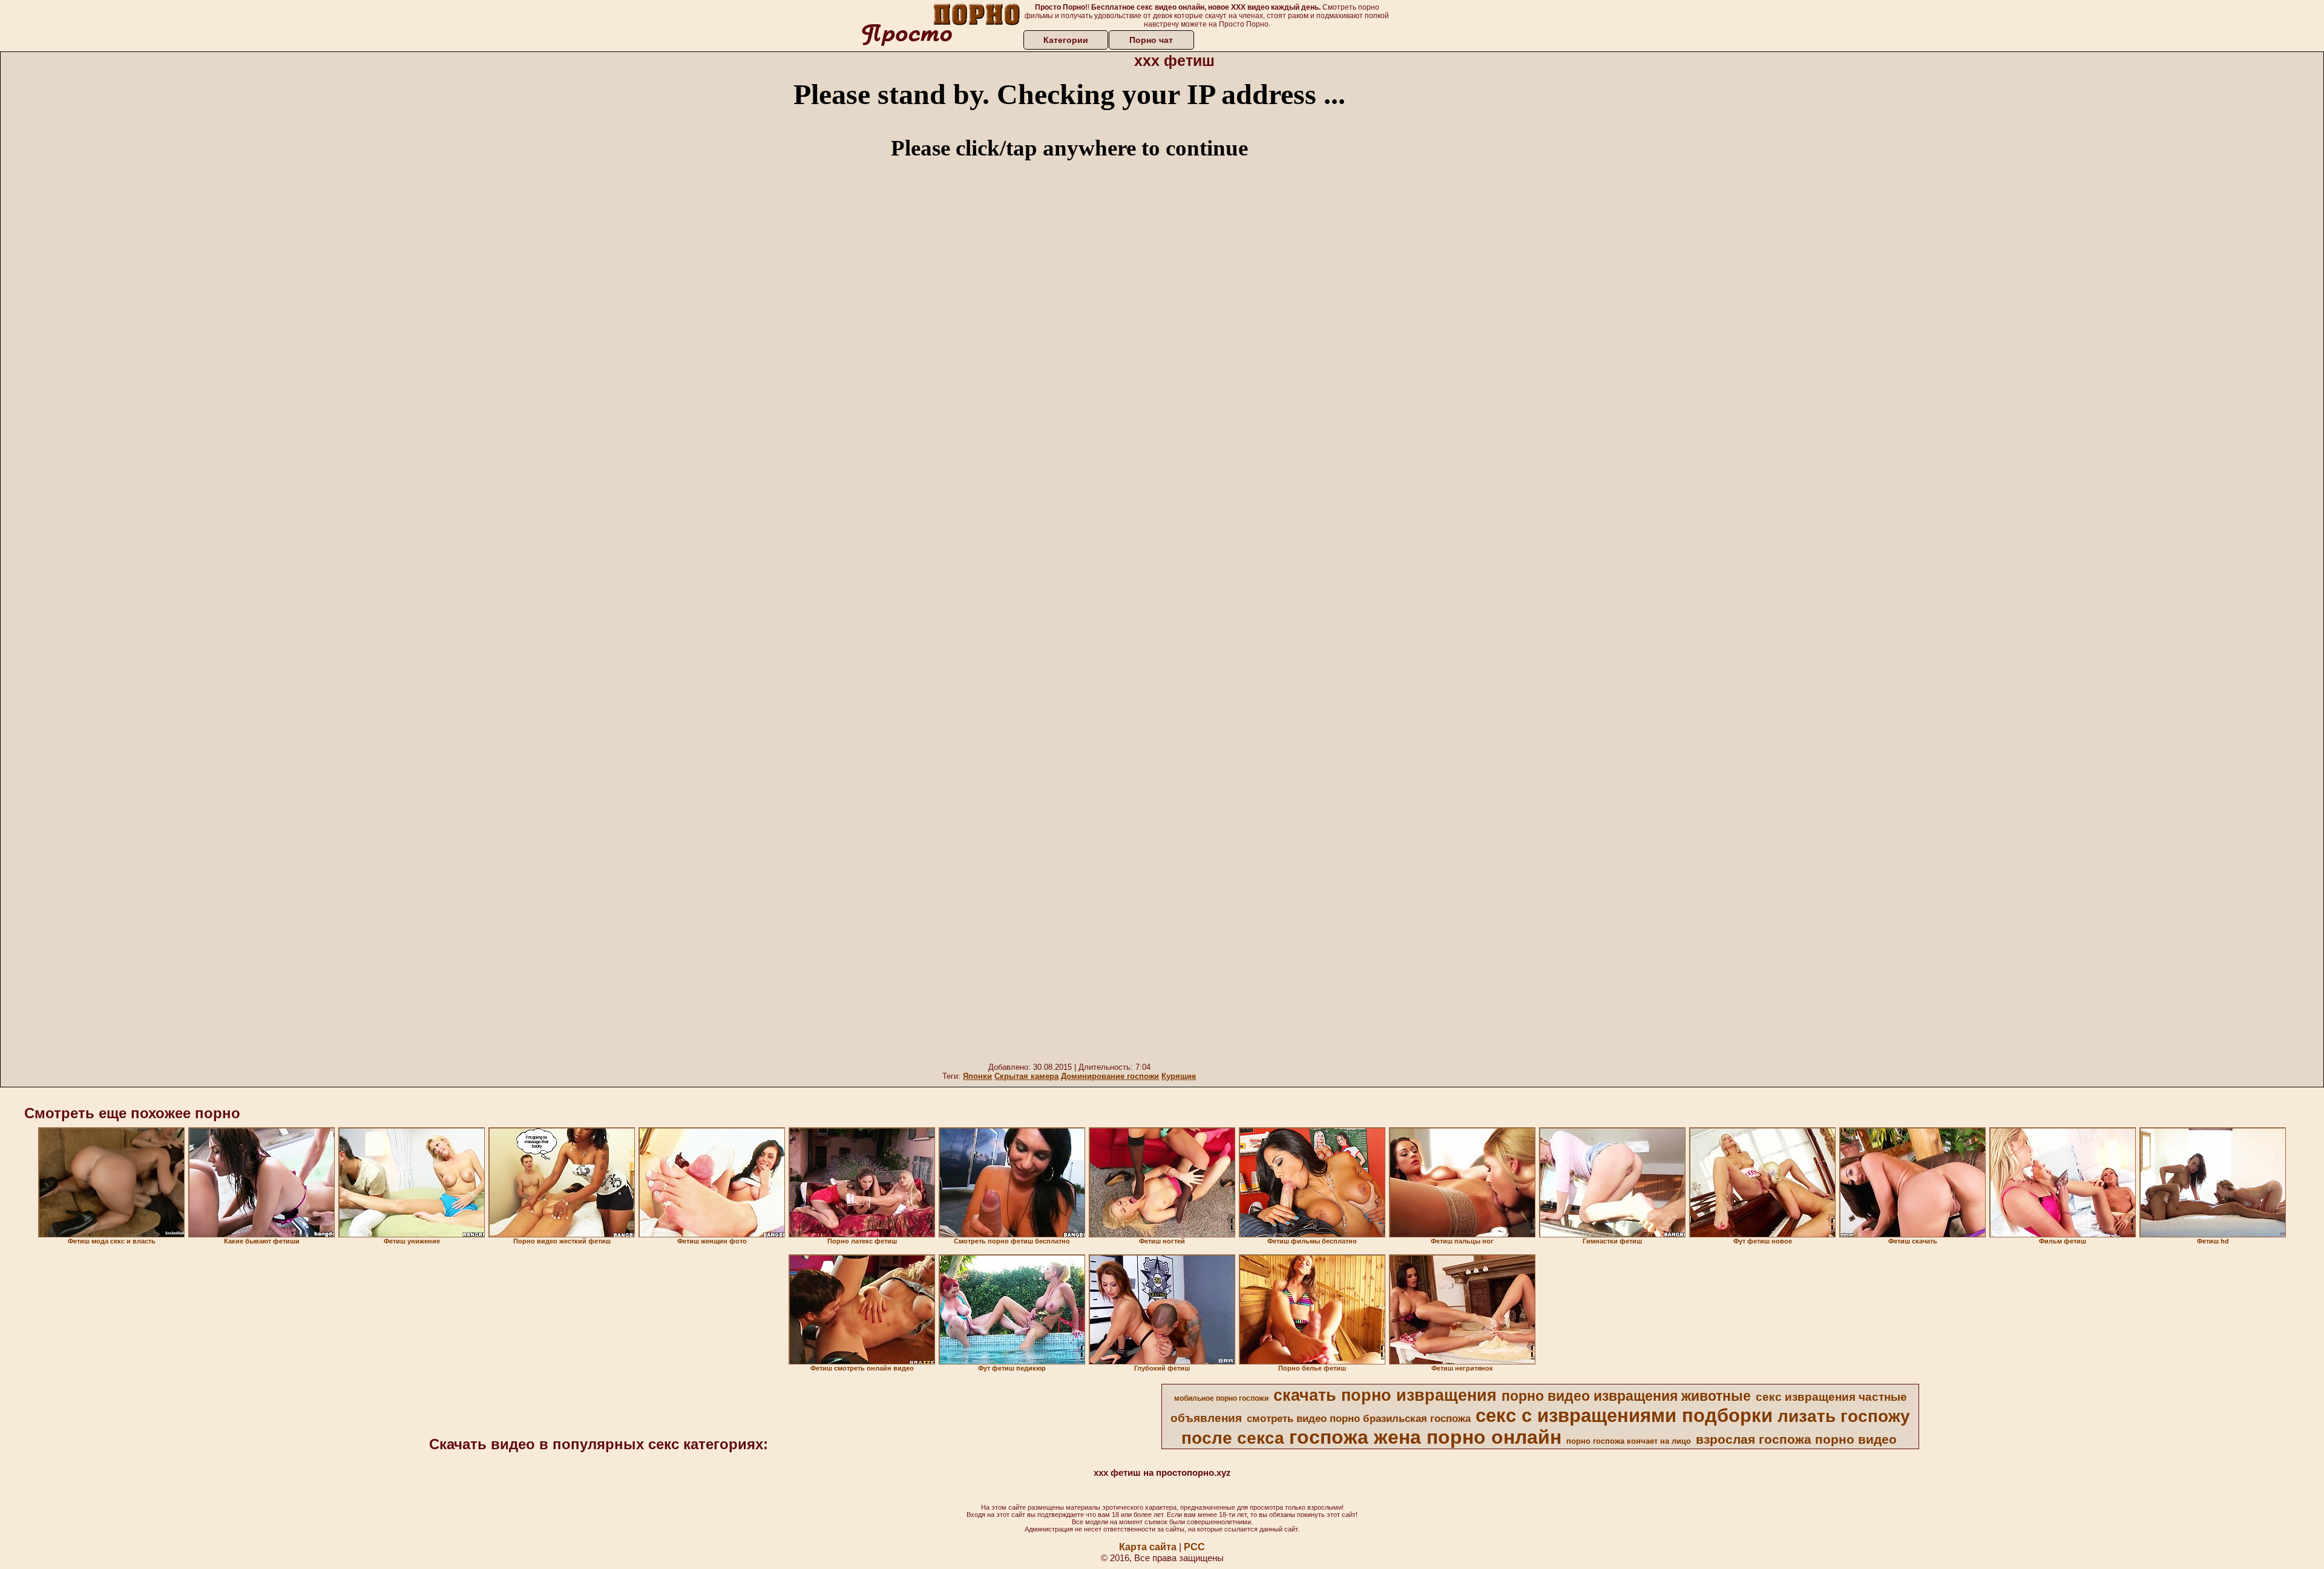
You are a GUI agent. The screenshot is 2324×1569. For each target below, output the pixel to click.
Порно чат (1151, 40)
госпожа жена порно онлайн (1425, 1437)
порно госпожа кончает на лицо (1629, 1441)
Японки (977, 1076)
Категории (1066, 40)
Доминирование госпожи (1110, 1076)
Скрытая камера (1026, 1076)
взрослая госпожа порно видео (1796, 1440)
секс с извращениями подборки (1624, 1415)
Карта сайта (1148, 1547)
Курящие (1179, 1076)
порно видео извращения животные (1626, 1396)
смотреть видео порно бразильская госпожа (1359, 1418)
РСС (1194, 1547)
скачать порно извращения (1385, 1395)
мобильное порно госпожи (1221, 1398)
